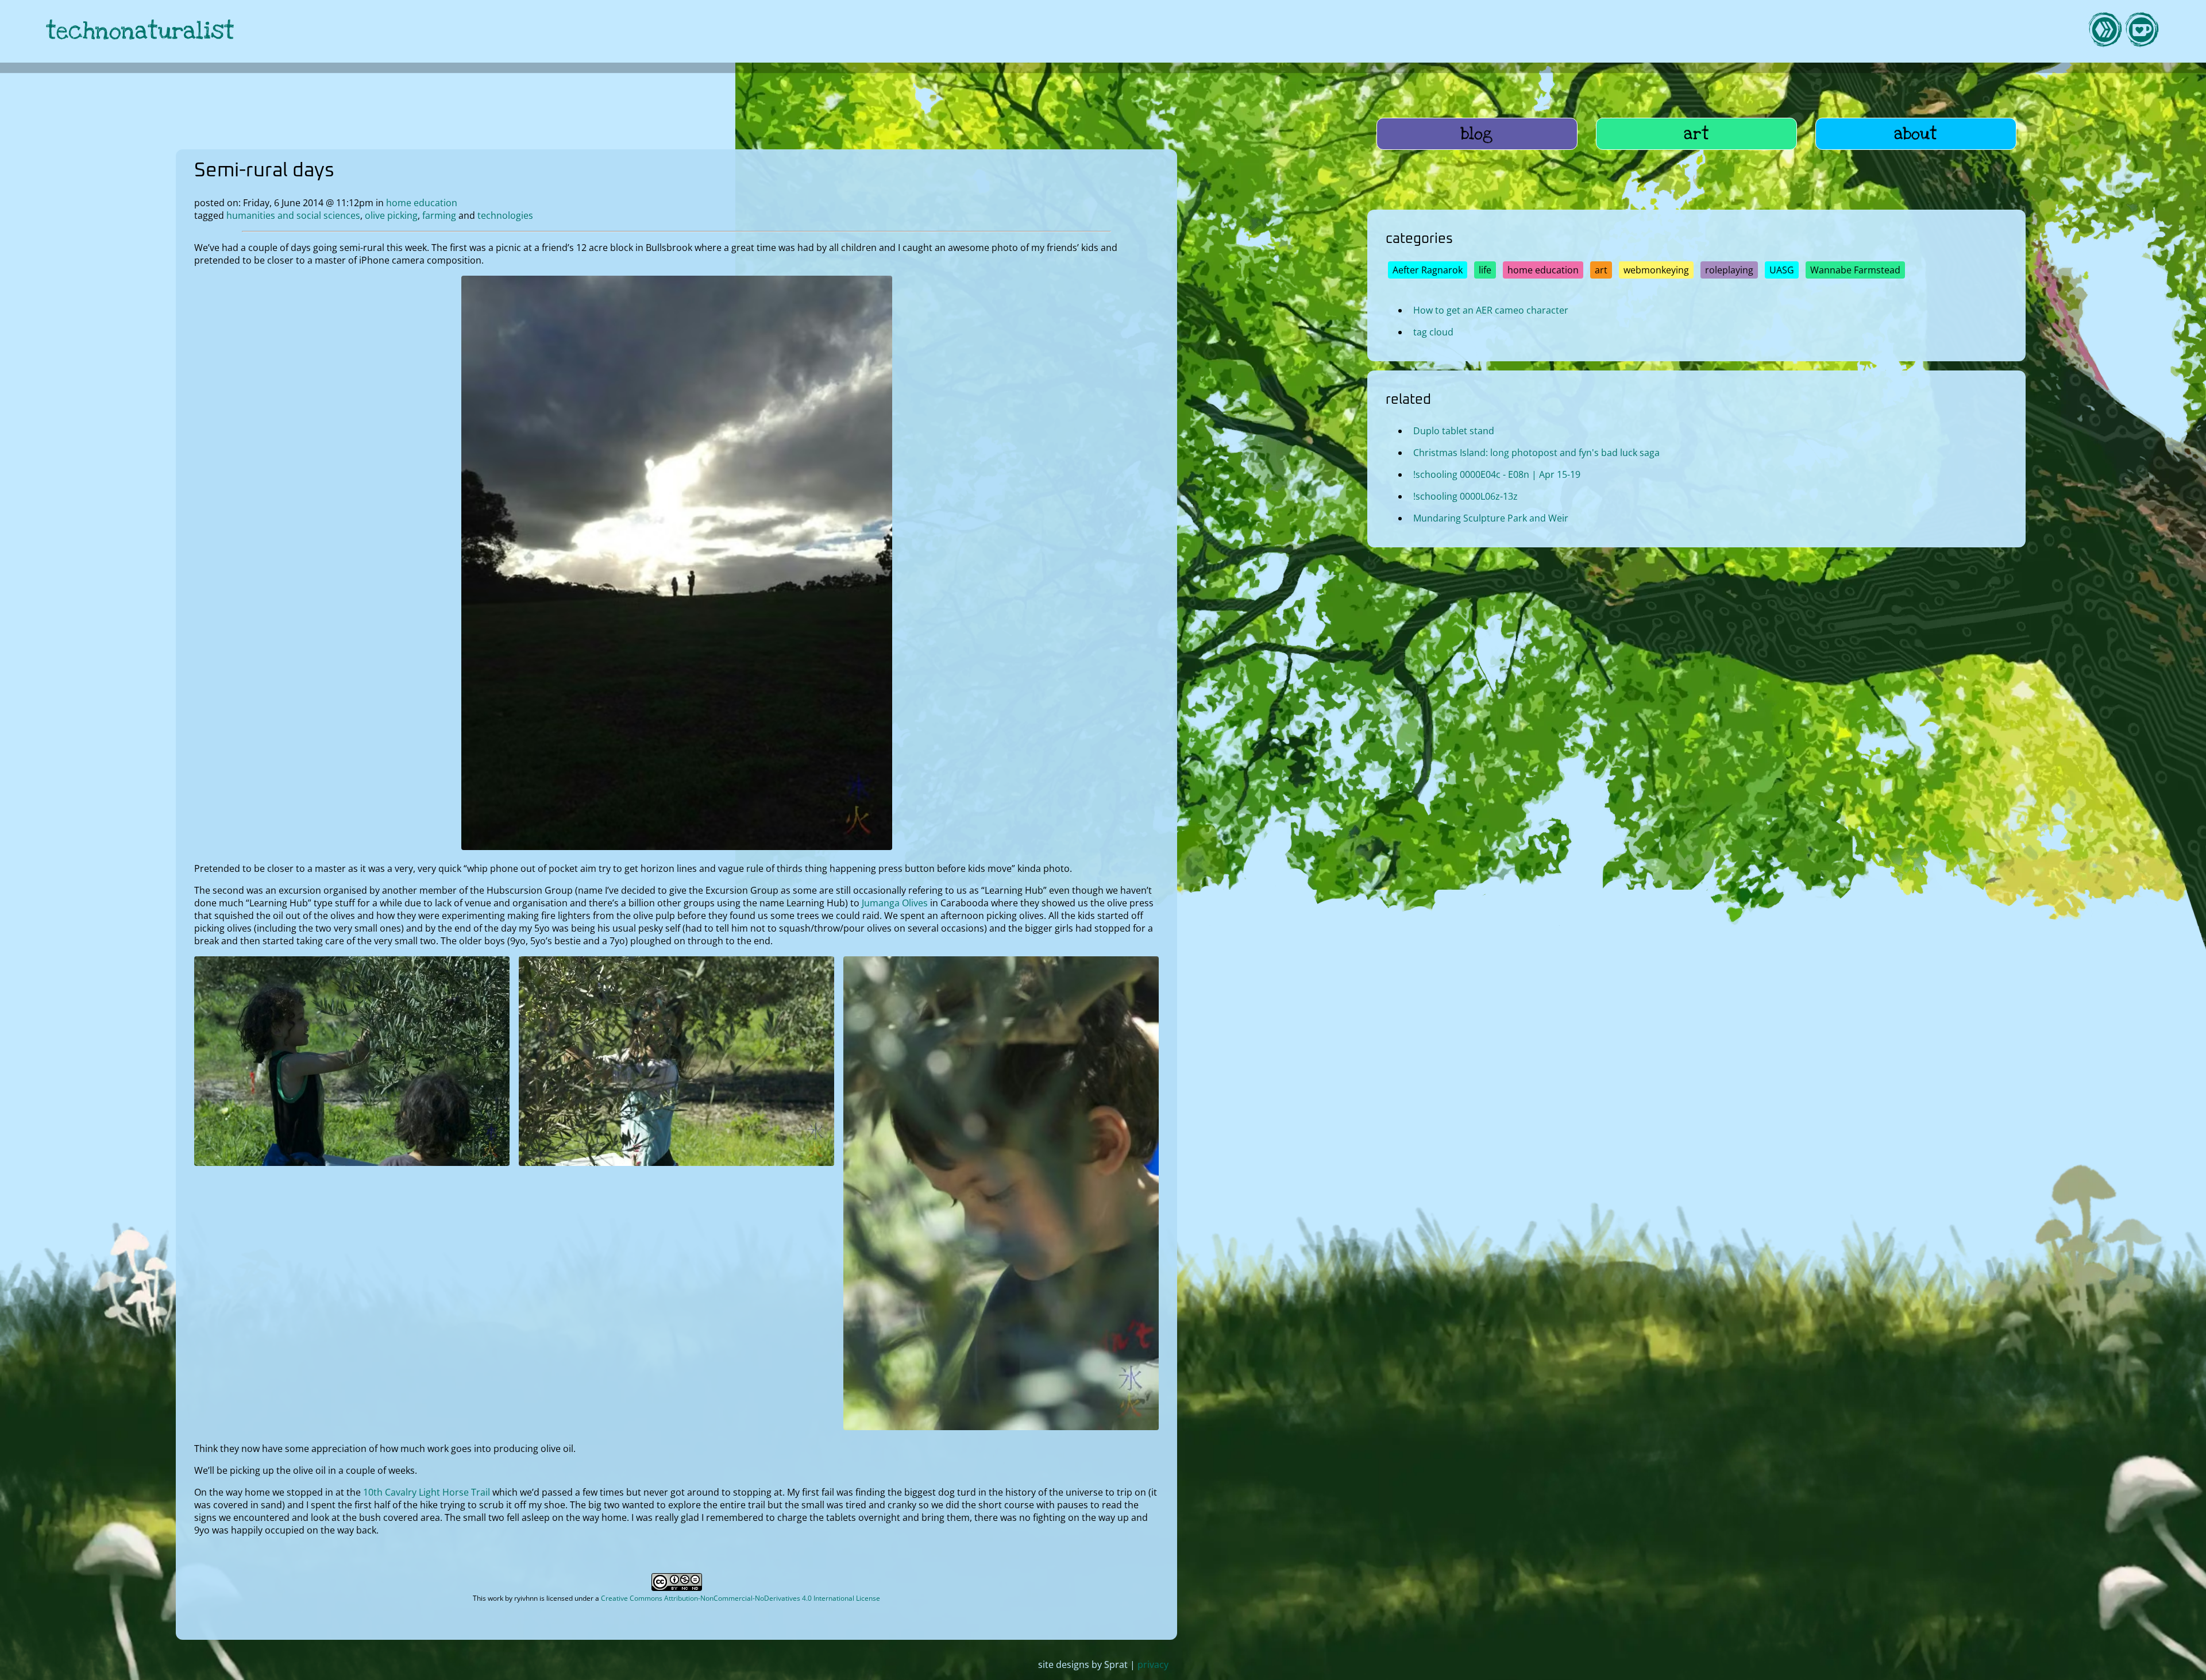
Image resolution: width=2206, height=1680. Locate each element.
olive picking (391, 215)
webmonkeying (1656, 270)
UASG (1782, 270)
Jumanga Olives (895, 903)
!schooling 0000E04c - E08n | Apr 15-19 (1497, 474)
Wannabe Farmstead (1855, 270)
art (1696, 134)
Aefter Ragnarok (1428, 270)
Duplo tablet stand (1454, 431)
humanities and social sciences (293, 215)
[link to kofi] (2142, 31)
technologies (505, 215)
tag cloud (1433, 332)
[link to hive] (2105, 31)
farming (439, 215)
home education (422, 203)
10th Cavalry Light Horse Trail (427, 1492)
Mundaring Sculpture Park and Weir (1491, 518)
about (1916, 134)
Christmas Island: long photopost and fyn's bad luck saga (1536, 453)
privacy (1153, 1664)
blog (1477, 134)
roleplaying (1729, 270)
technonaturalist (140, 31)
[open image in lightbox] (677, 847)
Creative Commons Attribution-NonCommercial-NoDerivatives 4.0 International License (741, 1598)
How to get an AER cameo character (1491, 310)
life (1485, 270)
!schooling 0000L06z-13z (1465, 496)
